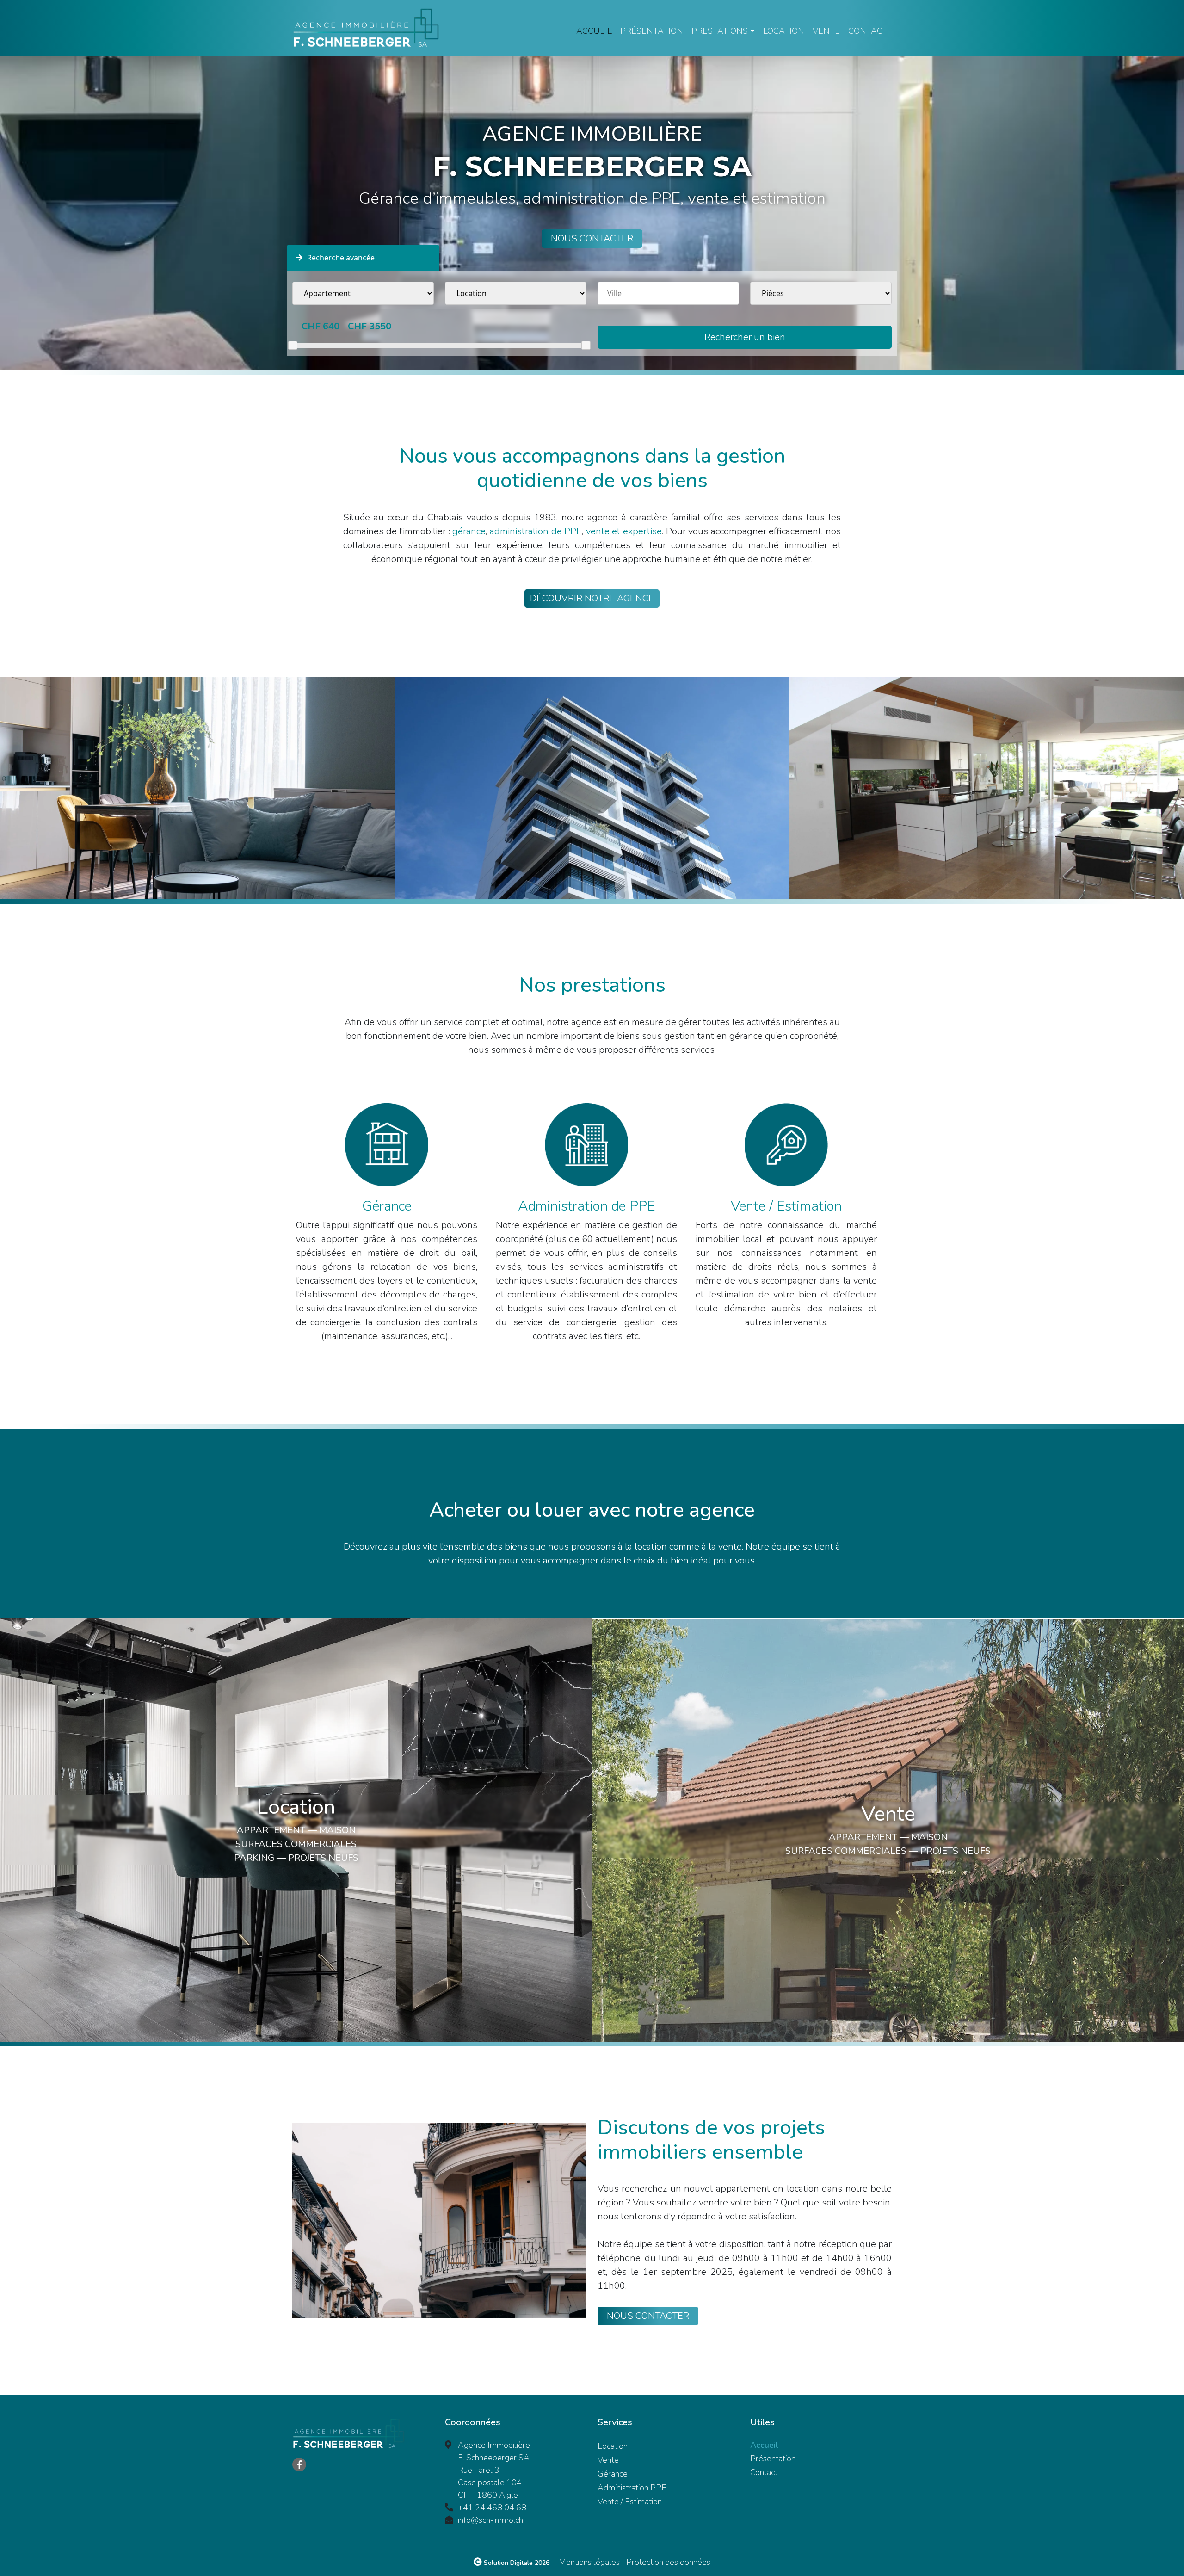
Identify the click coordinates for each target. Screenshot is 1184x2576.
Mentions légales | (591, 2562)
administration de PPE (536, 531)
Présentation (652, 31)
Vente (826, 31)
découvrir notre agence (592, 598)
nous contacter (592, 238)
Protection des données (668, 2562)
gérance (469, 531)
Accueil (594, 31)
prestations (720, 31)
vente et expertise (624, 531)
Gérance (613, 2474)
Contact (868, 31)
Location (784, 31)
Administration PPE (632, 2488)
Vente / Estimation (630, 2502)
